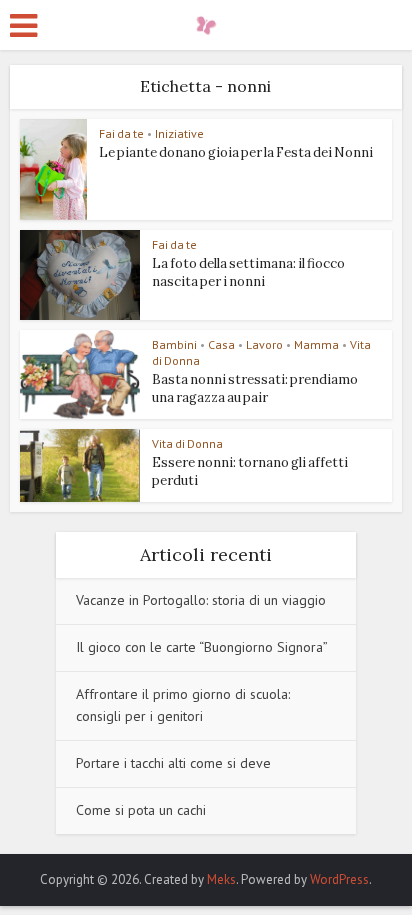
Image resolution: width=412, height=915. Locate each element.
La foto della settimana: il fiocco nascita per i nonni (248, 272)
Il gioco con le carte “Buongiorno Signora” (202, 647)
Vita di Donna (187, 443)
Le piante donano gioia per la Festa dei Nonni (236, 152)
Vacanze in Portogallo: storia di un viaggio (201, 600)
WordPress (339, 879)
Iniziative (179, 133)
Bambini (174, 344)
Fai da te (121, 133)
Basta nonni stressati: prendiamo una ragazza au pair (255, 388)
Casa (221, 344)
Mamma (316, 344)
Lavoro (264, 344)
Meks (221, 879)
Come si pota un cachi (141, 810)
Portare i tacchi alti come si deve (173, 763)
